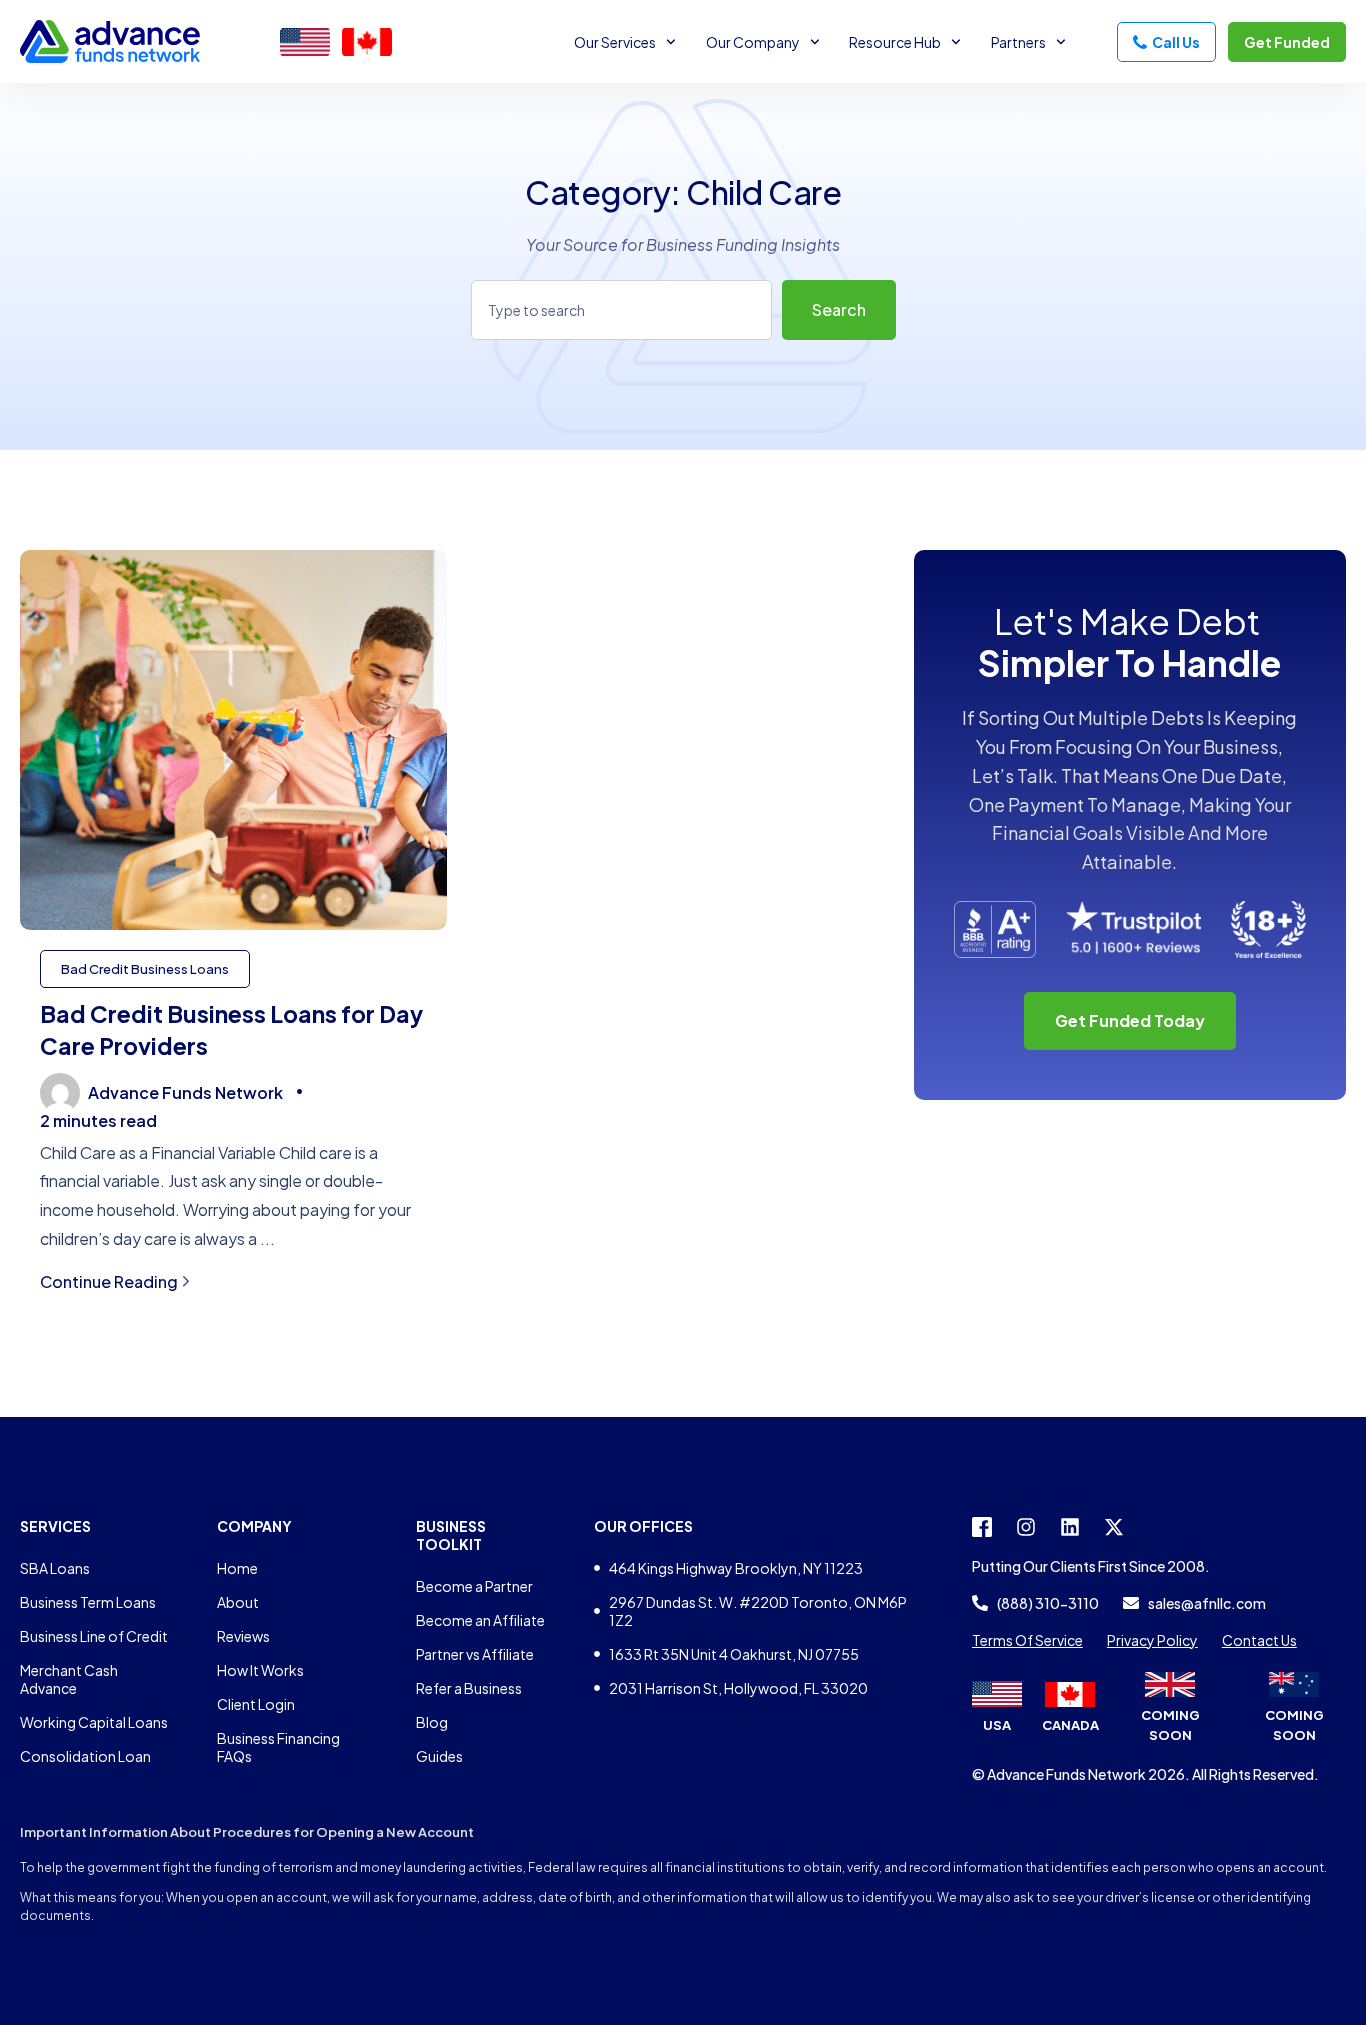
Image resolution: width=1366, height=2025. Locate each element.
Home (237, 1568)
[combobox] (621, 310)
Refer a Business (469, 1688)
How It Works (260, 1670)
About (238, 1602)
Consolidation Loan (85, 1756)
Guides (439, 1756)
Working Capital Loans (94, 1722)
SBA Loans (55, 1568)
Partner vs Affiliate (475, 1654)
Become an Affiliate (480, 1620)
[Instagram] (1026, 1527)
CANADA (1070, 1725)
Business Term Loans (88, 1602)
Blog (432, 1722)
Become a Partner (474, 1586)
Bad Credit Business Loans (145, 969)
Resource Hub (895, 42)
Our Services (615, 42)
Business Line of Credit (94, 1636)
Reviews (243, 1636)
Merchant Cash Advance (69, 1679)
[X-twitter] (1114, 1527)
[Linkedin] (1070, 1527)
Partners (1018, 42)
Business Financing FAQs (278, 1747)
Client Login (256, 1704)
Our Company (753, 42)
